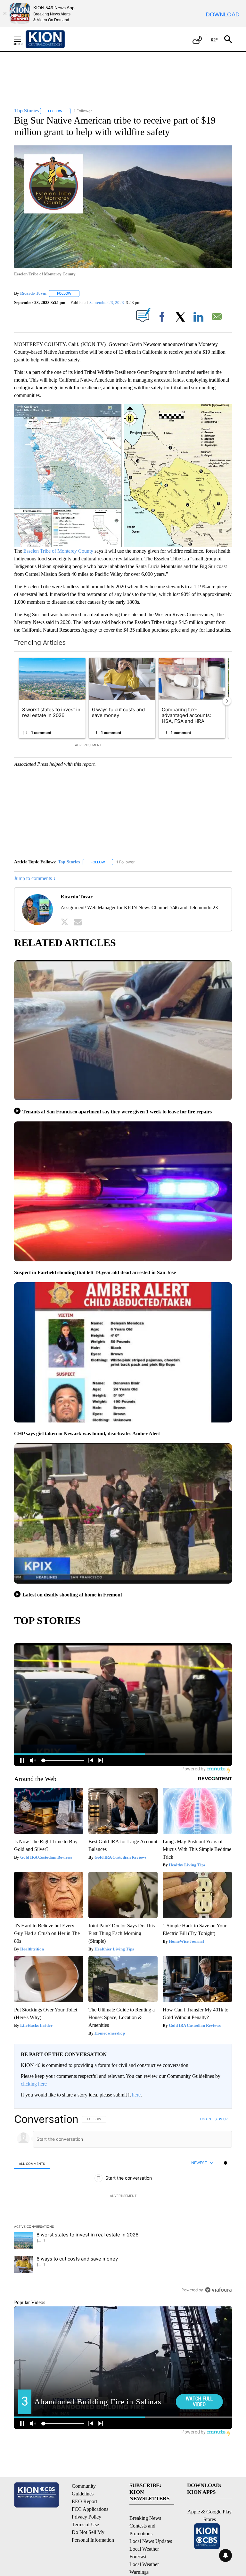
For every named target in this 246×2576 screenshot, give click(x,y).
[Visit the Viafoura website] (218, 2290)
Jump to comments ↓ (35, 878)
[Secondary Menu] (22, 39)
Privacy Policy (86, 2517)
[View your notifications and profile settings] (225, 2163)
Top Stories (69, 862)
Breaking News (145, 2518)
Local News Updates (151, 2541)
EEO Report (84, 2501)
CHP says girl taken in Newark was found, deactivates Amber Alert (87, 1434)
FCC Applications (90, 2509)
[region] (123, 2204)
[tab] (32, 2163)
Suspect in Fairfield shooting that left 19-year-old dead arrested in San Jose (95, 1272)
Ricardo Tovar (34, 293)
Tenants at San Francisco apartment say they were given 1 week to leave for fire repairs (117, 1112)
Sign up (221, 2119)
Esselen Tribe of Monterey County (58, 551)
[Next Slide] (227, 701)
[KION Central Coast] (53, 39)
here (136, 2095)
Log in (205, 2119)
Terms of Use (85, 2524)
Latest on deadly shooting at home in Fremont (72, 1595)
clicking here (34, 2084)
